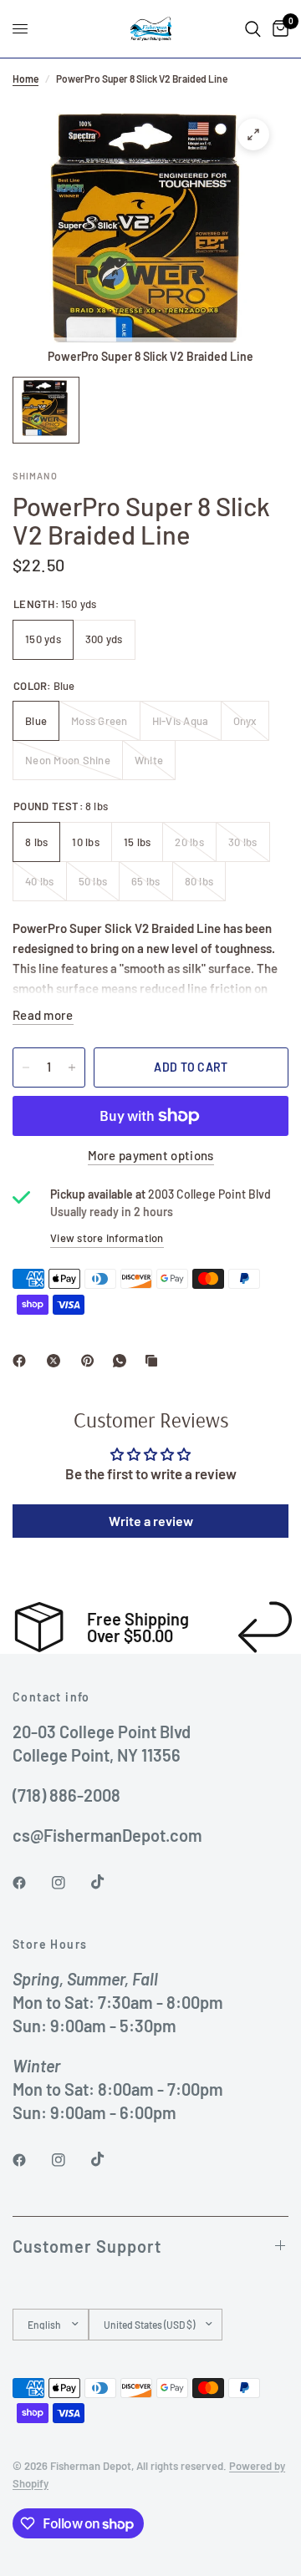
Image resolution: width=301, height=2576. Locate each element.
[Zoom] (253, 134)
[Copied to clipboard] (155, 1361)
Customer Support (87, 2246)
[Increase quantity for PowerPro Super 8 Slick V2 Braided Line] (72, 1067)
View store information (107, 1238)
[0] (278, 29)
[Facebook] (23, 1361)
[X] (57, 1361)
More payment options (151, 1156)
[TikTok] (110, 1882)
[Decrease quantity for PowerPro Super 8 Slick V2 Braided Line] (26, 1067)
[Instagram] (70, 1883)
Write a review (151, 1521)
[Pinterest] (91, 1361)
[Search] (253, 29)
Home (26, 79)
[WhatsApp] (123, 1361)
